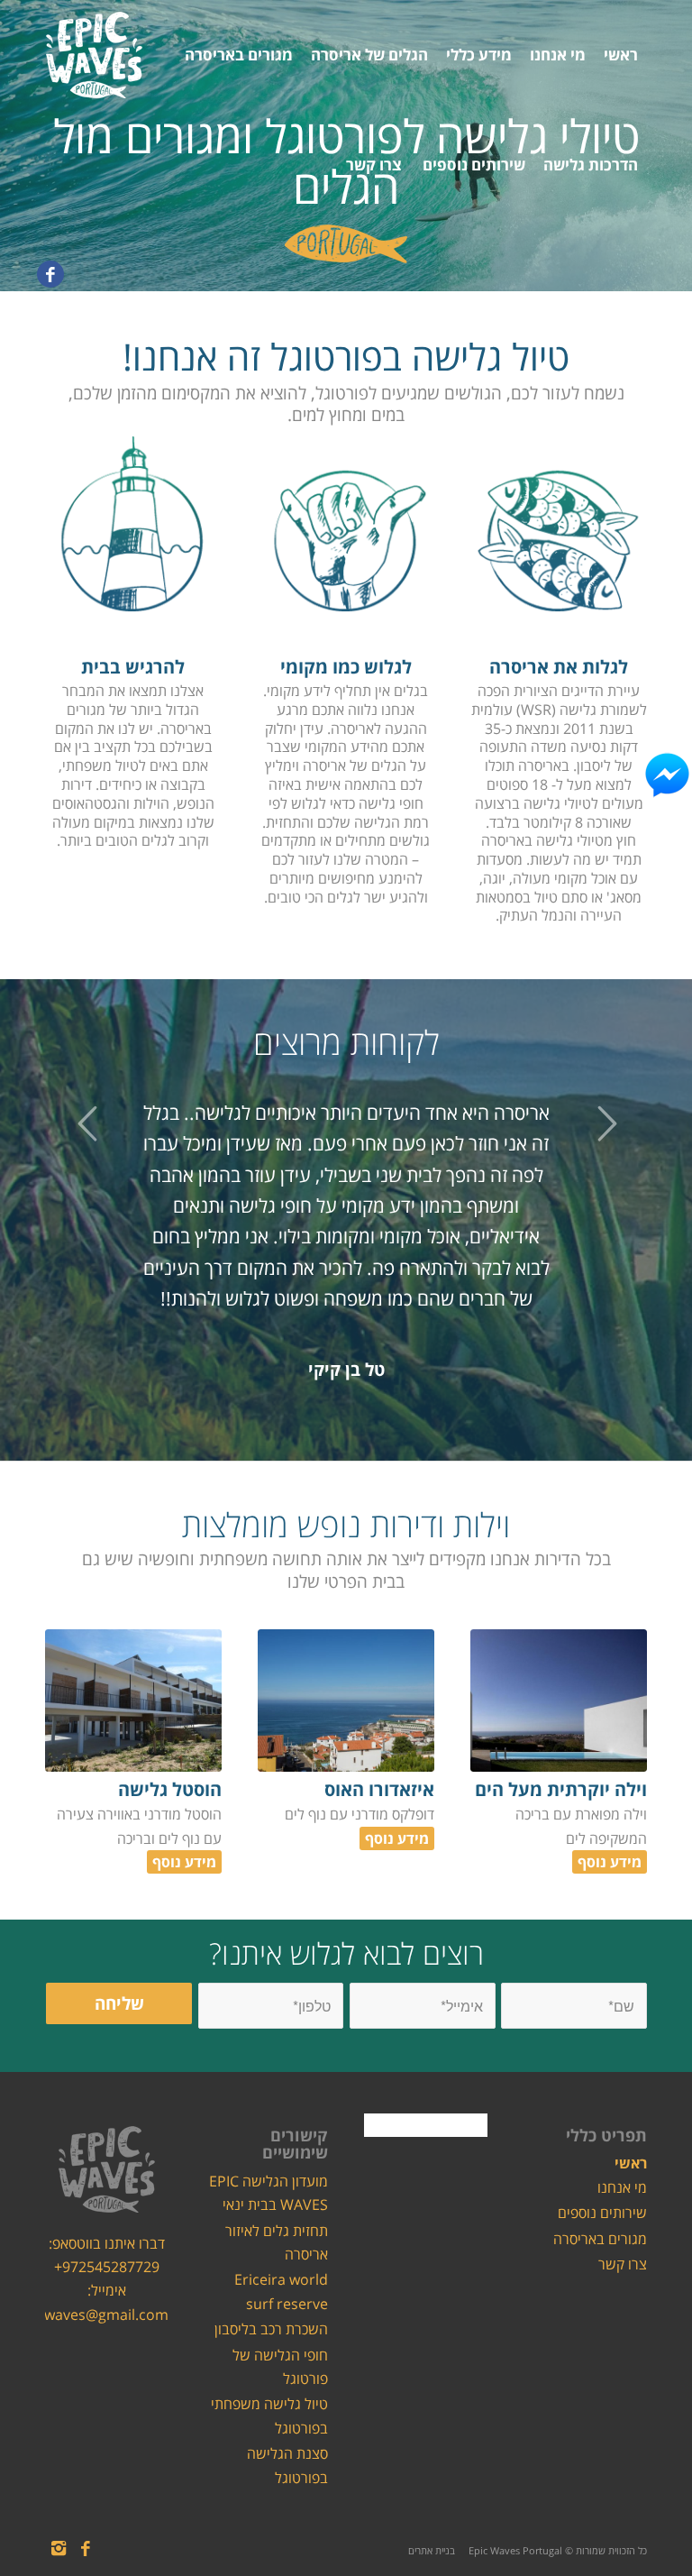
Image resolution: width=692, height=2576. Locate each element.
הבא (606, 1123)
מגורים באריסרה (600, 2239)
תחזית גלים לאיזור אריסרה (277, 2242)
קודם (86, 1123)
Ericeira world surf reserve (281, 2291)
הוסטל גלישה (170, 1789)
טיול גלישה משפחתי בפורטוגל (269, 2416)
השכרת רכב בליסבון (271, 2329)
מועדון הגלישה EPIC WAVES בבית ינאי (269, 2193)
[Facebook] (50, 274)
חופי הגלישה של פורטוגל (280, 2367)
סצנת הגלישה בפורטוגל (287, 2465)
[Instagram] (59, 2548)
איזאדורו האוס (379, 1789)
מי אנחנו (622, 2187)
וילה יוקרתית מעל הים (561, 1789)
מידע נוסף (610, 1862)
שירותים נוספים (602, 2213)
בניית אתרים (432, 2550)
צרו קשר (623, 2264)
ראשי (631, 2163)
